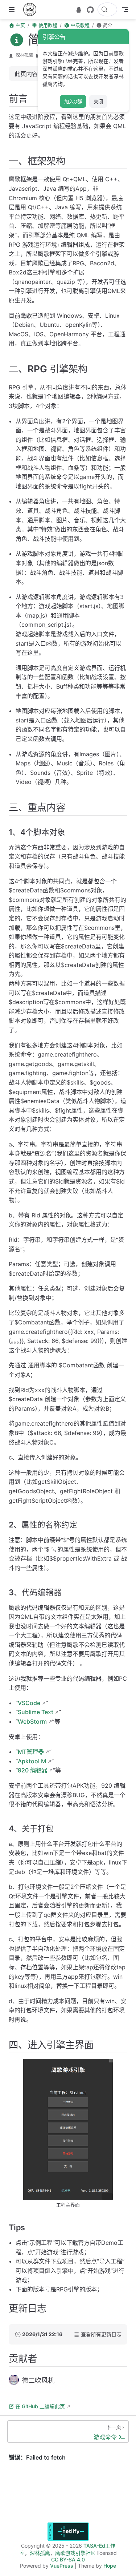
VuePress (62, 2566)
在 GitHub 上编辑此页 (40, 2406)
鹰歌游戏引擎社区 (75, 2553)
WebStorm (32, 1721)
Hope (110, 2566)
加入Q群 (73, 102)
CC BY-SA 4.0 (68, 2559)
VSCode (29, 1703)
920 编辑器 (33, 1770)
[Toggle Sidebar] (13, 9)
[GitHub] (90, 10)
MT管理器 (31, 1752)
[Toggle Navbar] (125, 9)
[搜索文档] (107, 9)
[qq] (79, 10)
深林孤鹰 (24, 55)
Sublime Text (36, 1712)
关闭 (98, 102)
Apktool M (32, 1761)
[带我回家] (32, 9)
